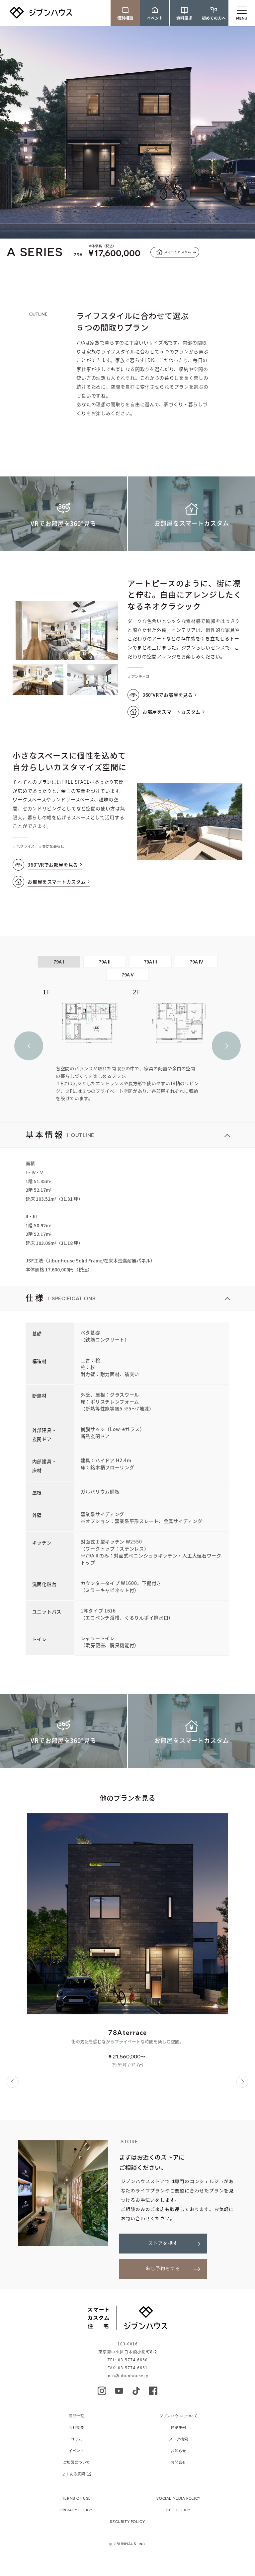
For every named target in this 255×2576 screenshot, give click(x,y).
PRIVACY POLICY (76, 2510)
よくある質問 (74, 2474)
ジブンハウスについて (179, 2416)
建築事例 (178, 2427)
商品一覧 (76, 2416)
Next (226, 1046)
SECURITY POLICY (127, 2521)
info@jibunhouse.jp (128, 2376)
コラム (77, 2439)
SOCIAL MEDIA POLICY (178, 2498)
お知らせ (178, 2450)
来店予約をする (163, 2269)
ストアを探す (163, 2243)
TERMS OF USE (77, 2498)
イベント (76, 2450)
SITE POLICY (178, 2510)
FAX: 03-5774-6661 (128, 2368)
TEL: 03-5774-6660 (128, 2360)
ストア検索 (179, 2439)
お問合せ (178, 2462)
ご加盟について (77, 2462)
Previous (29, 1046)
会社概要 (76, 2427)
